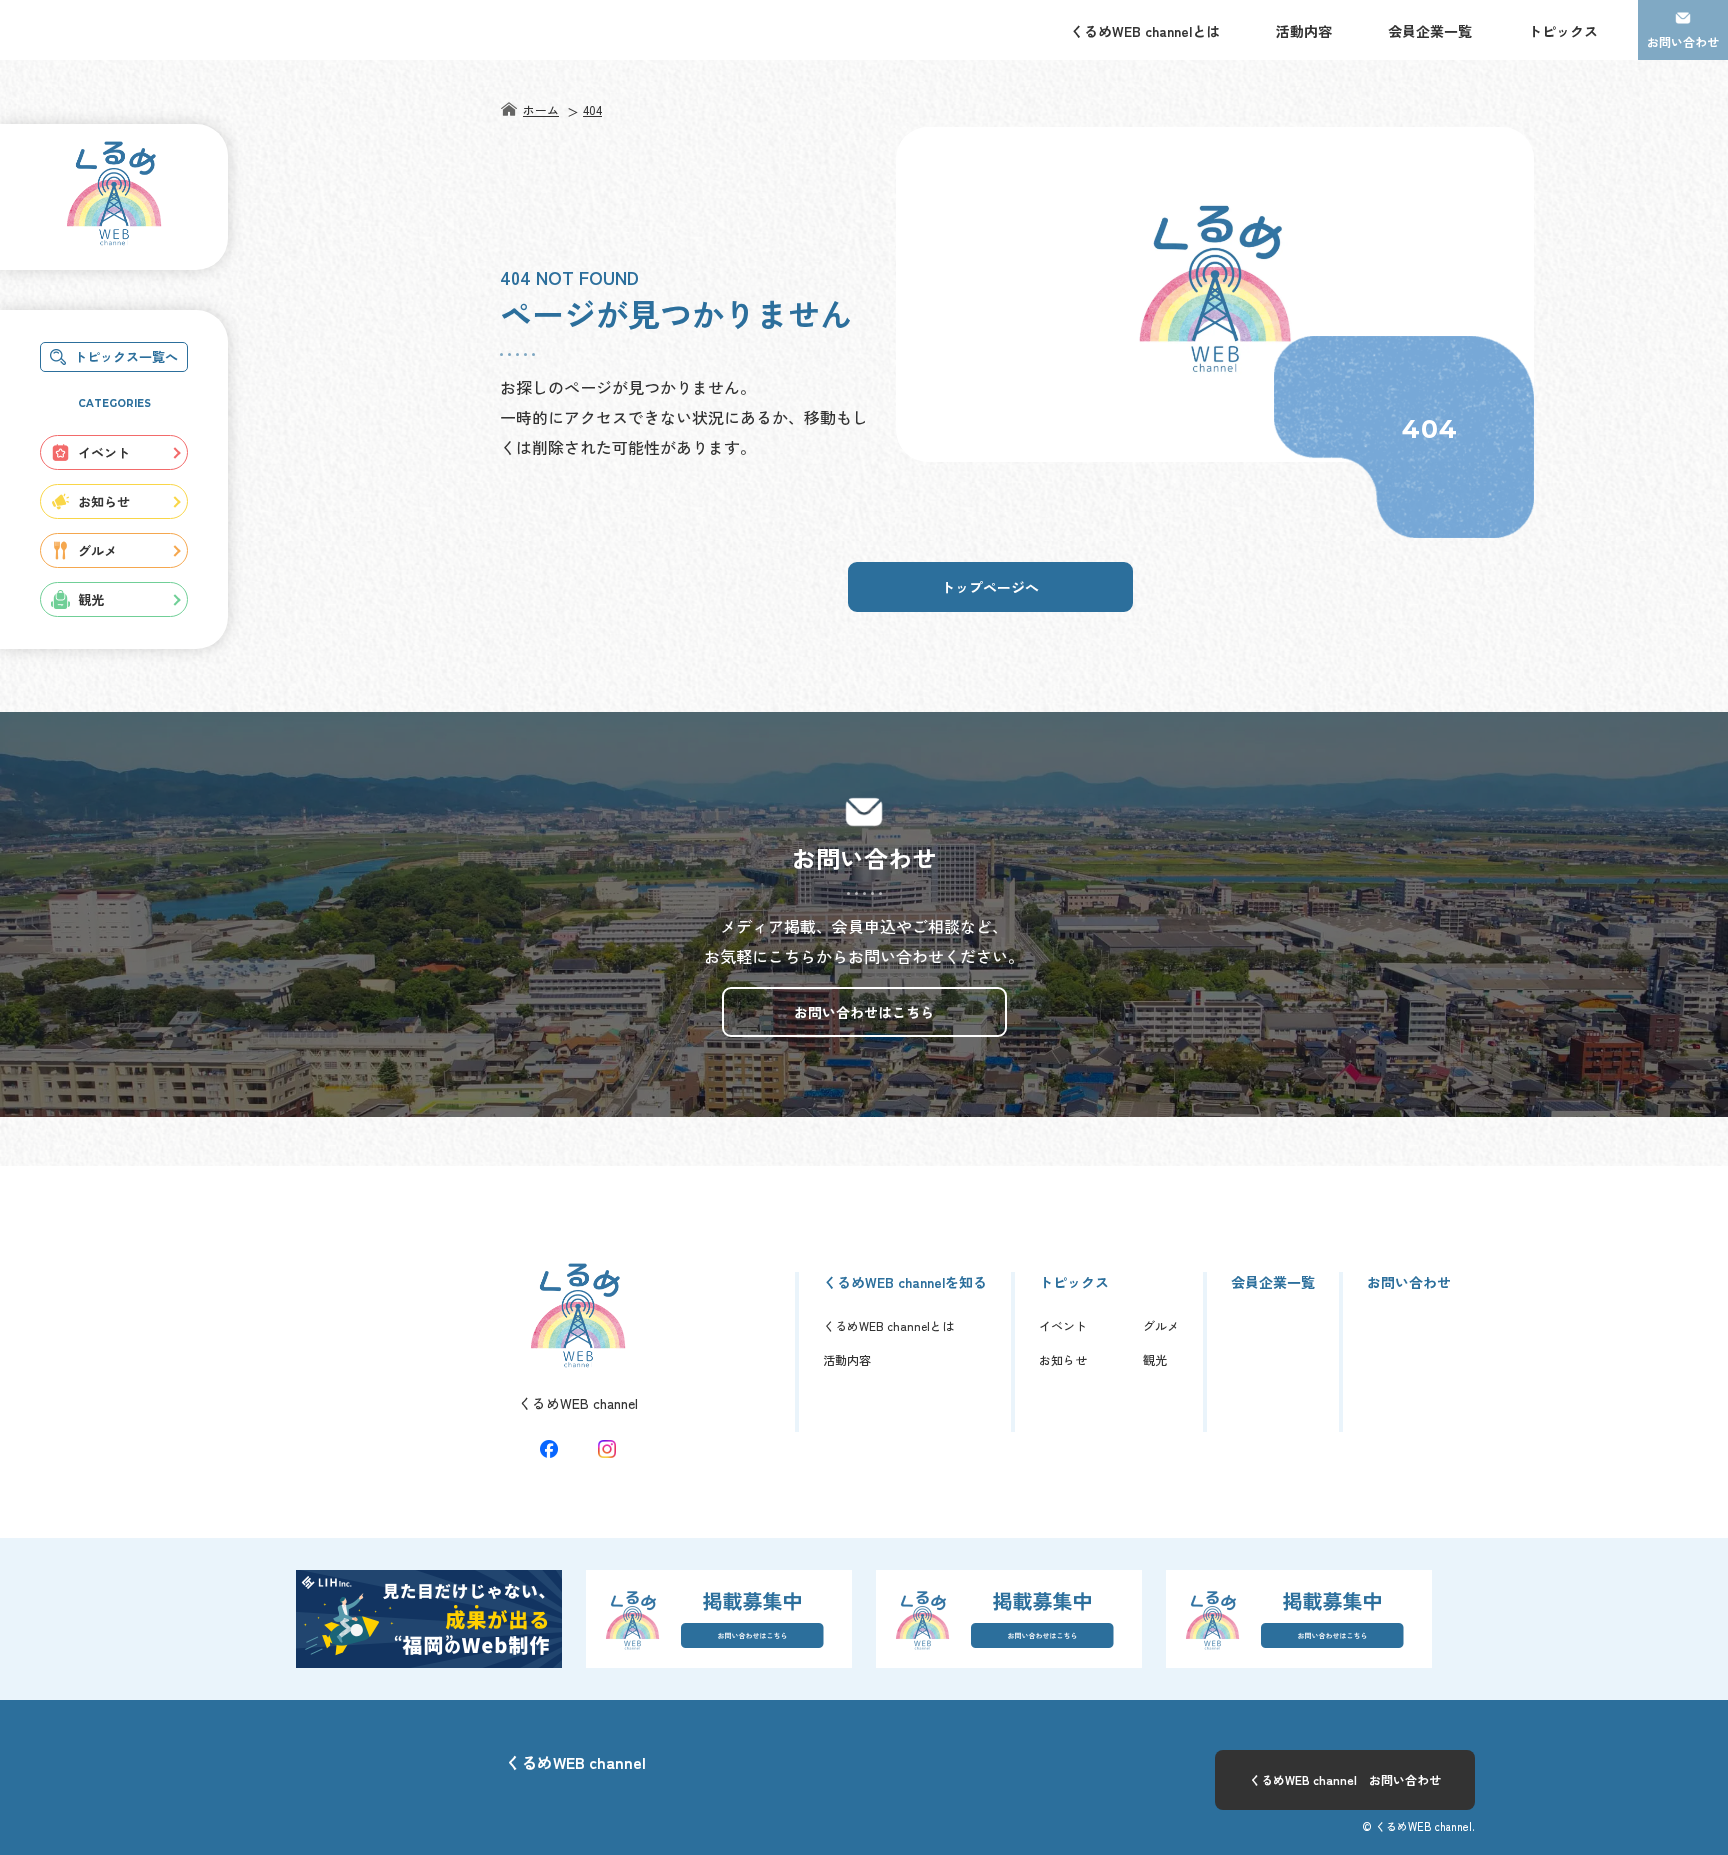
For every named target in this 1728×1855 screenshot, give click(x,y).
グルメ (97, 550)
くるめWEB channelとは (1145, 31)
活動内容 (1304, 31)
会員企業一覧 (1430, 31)
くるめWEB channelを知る (905, 1282)
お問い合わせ (1683, 41)
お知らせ (104, 501)
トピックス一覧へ (126, 356)
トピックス (1563, 31)
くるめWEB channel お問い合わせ (1345, 1779)
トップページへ (990, 587)
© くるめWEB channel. (1418, 1826)
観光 (91, 599)
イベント (104, 452)
